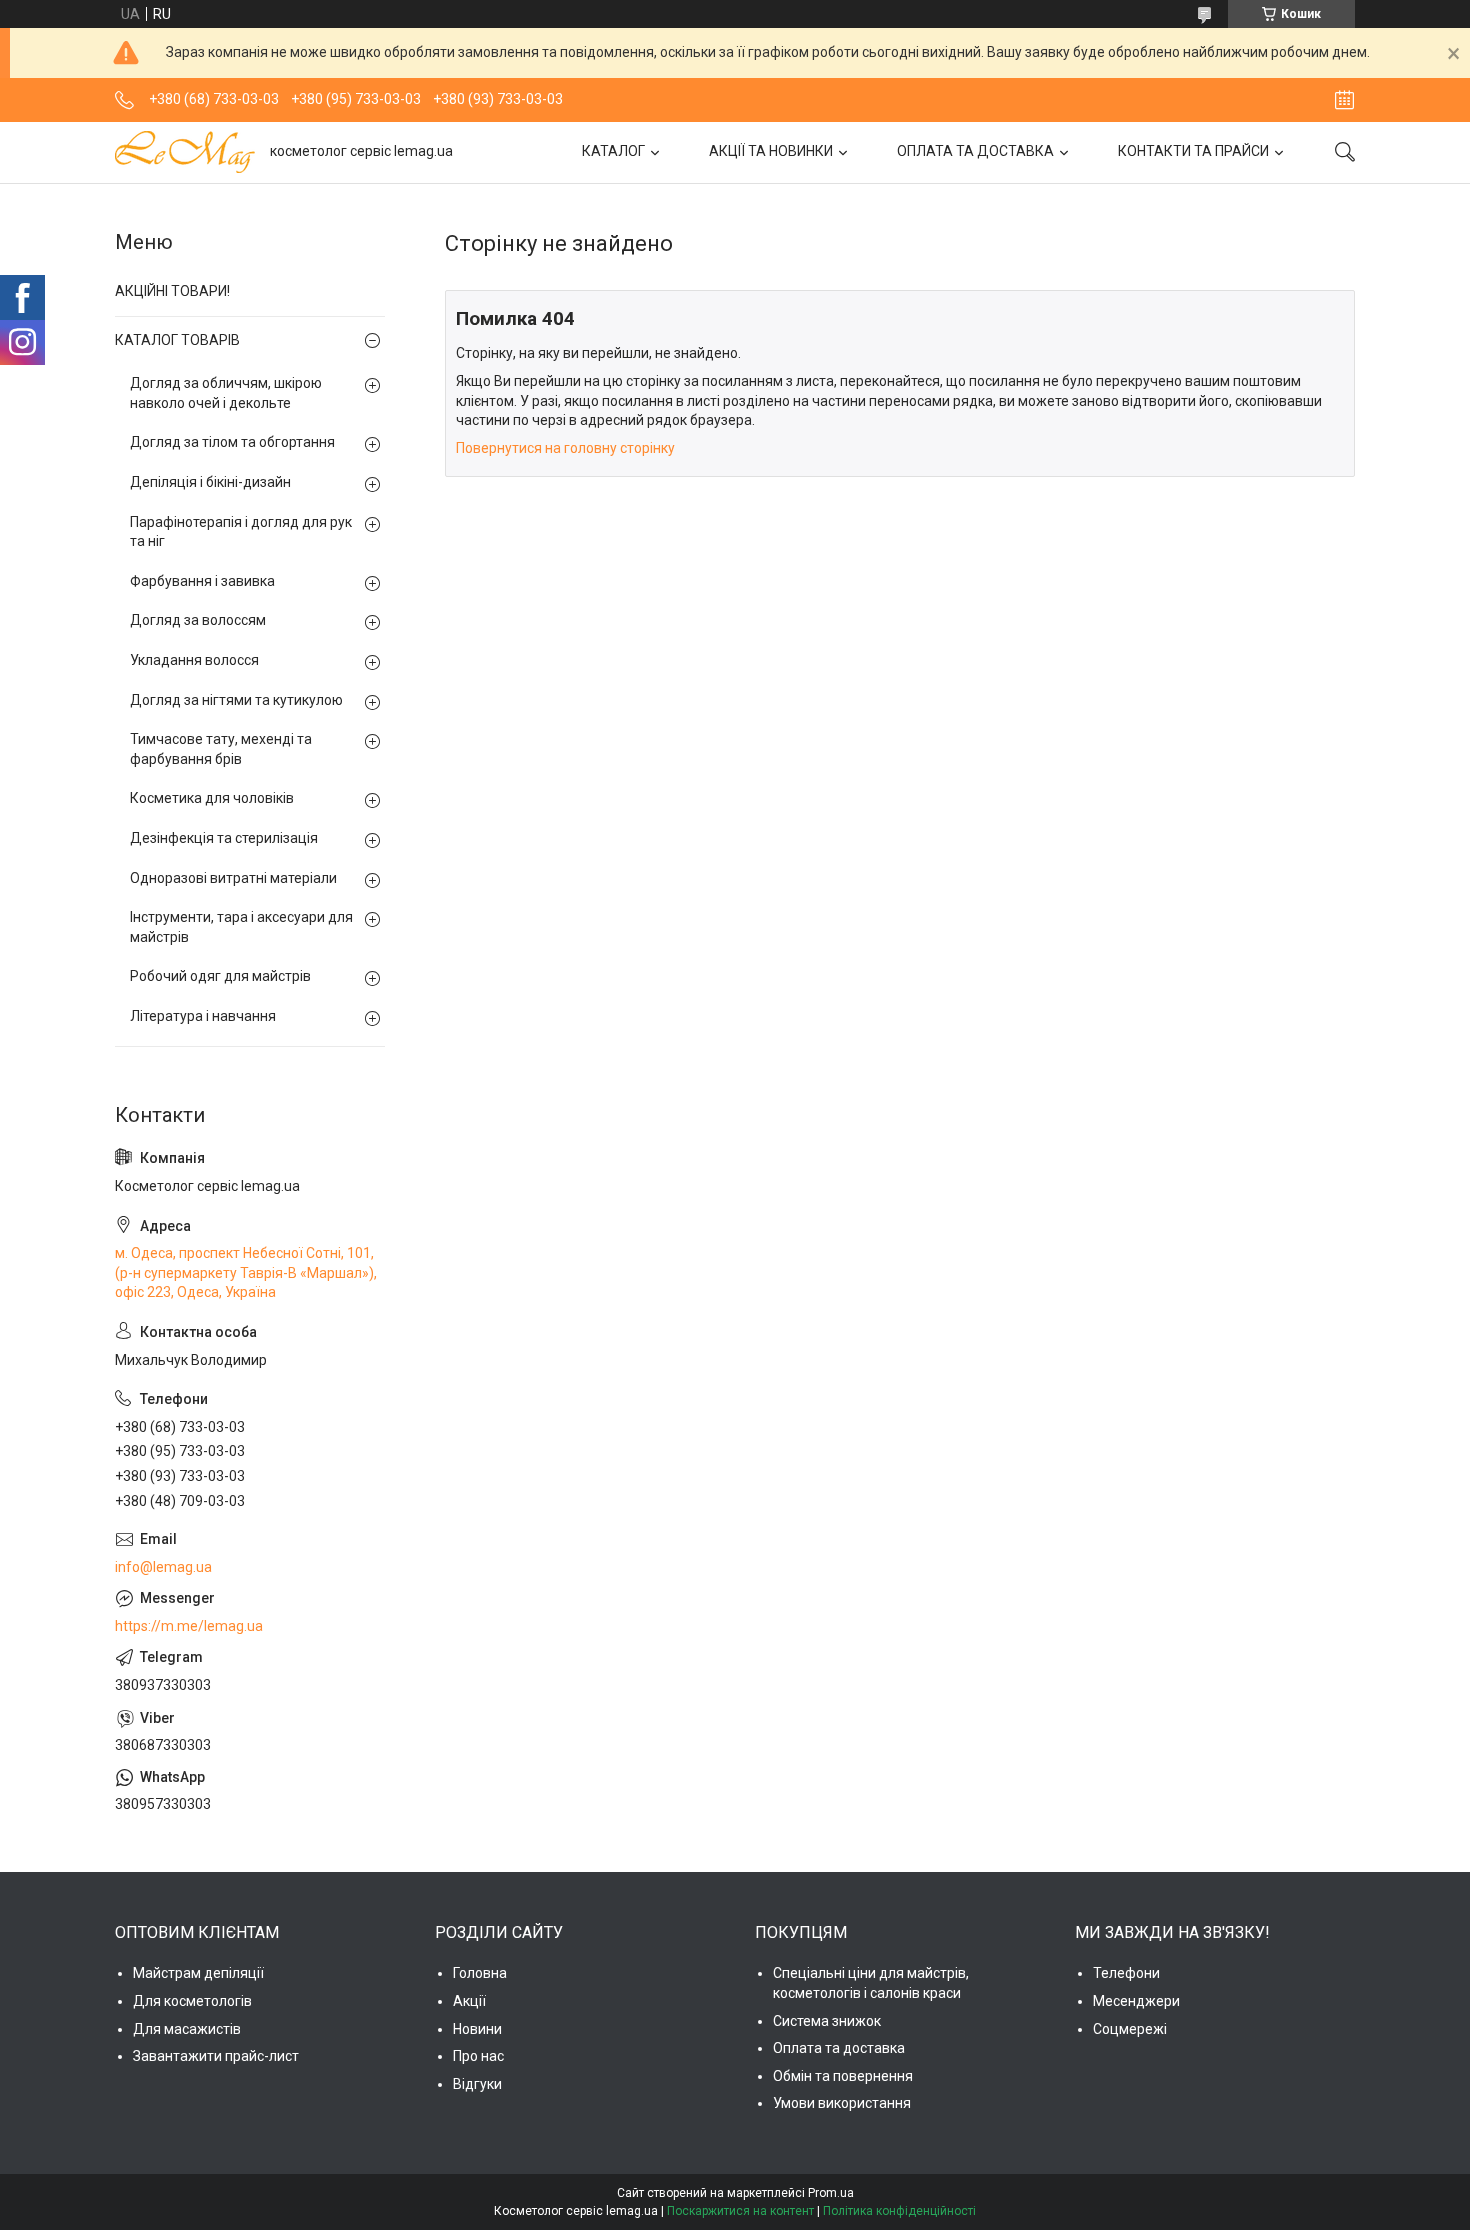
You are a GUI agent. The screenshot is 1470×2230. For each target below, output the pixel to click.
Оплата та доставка (839, 2048)
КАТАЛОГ (613, 151)
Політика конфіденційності (899, 2211)
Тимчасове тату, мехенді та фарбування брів (221, 749)
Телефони (1126, 1973)
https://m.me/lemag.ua (189, 1626)
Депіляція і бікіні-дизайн (210, 482)
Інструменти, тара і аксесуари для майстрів (241, 927)
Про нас (478, 2056)
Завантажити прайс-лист (216, 2056)
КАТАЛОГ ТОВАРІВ (177, 340)
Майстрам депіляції (198, 1973)
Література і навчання (203, 1016)
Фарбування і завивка (202, 581)
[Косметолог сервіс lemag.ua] (185, 152)
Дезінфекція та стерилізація (224, 838)
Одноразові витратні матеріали (233, 878)
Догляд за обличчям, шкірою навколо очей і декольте (226, 393)
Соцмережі (1130, 2029)
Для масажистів (187, 2029)
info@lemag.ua (163, 1567)
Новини (477, 2029)
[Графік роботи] (1344, 100)
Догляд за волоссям (198, 620)
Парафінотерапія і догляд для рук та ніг (241, 532)
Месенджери (1136, 2001)
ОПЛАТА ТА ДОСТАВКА (975, 151)
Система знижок (827, 2021)
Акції (469, 2001)
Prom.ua (831, 2193)
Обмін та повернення (843, 2076)
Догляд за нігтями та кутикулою (236, 700)
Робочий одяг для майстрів (220, 976)
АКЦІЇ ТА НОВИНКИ (771, 151)
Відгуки (477, 2084)
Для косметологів (192, 2001)
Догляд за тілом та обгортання (232, 442)
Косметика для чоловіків (212, 798)
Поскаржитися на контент (740, 2211)
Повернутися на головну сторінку (565, 448)
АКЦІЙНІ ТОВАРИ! (172, 291)
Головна (480, 1973)
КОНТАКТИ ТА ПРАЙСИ (1193, 151)
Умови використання (842, 2103)
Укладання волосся (194, 660)
